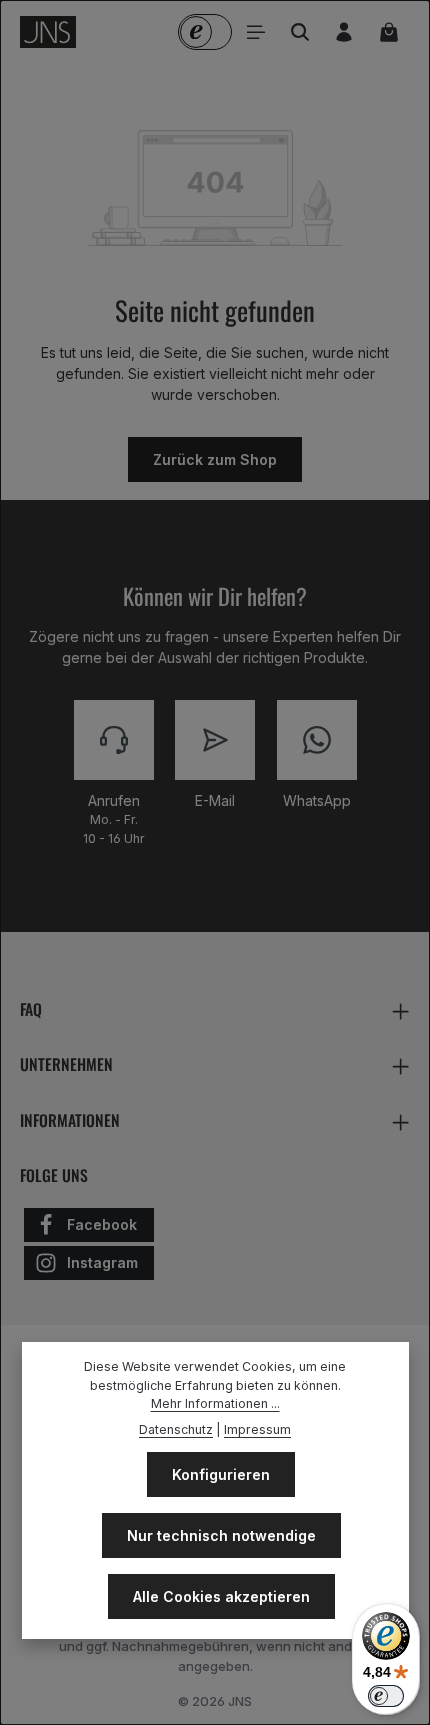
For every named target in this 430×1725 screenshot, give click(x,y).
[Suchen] (300, 32)
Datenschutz (176, 1429)
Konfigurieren (221, 1474)
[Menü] (256, 32)
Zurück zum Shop (215, 459)
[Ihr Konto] (344, 32)
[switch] (386, 1696)
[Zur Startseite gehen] (48, 32)
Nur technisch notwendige (221, 1535)
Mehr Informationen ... (215, 1403)
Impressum (257, 1429)
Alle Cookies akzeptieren (221, 1596)
